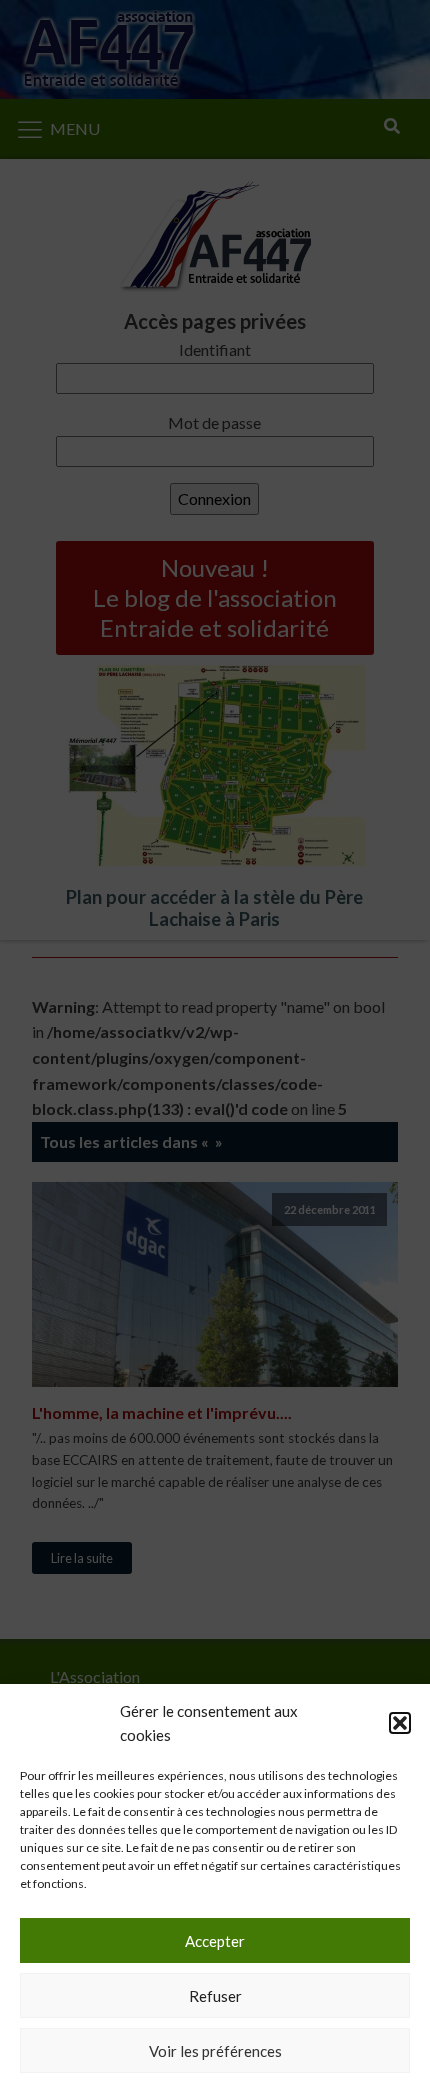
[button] (400, 1723)
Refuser (215, 1996)
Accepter (215, 1941)
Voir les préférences (215, 2051)
